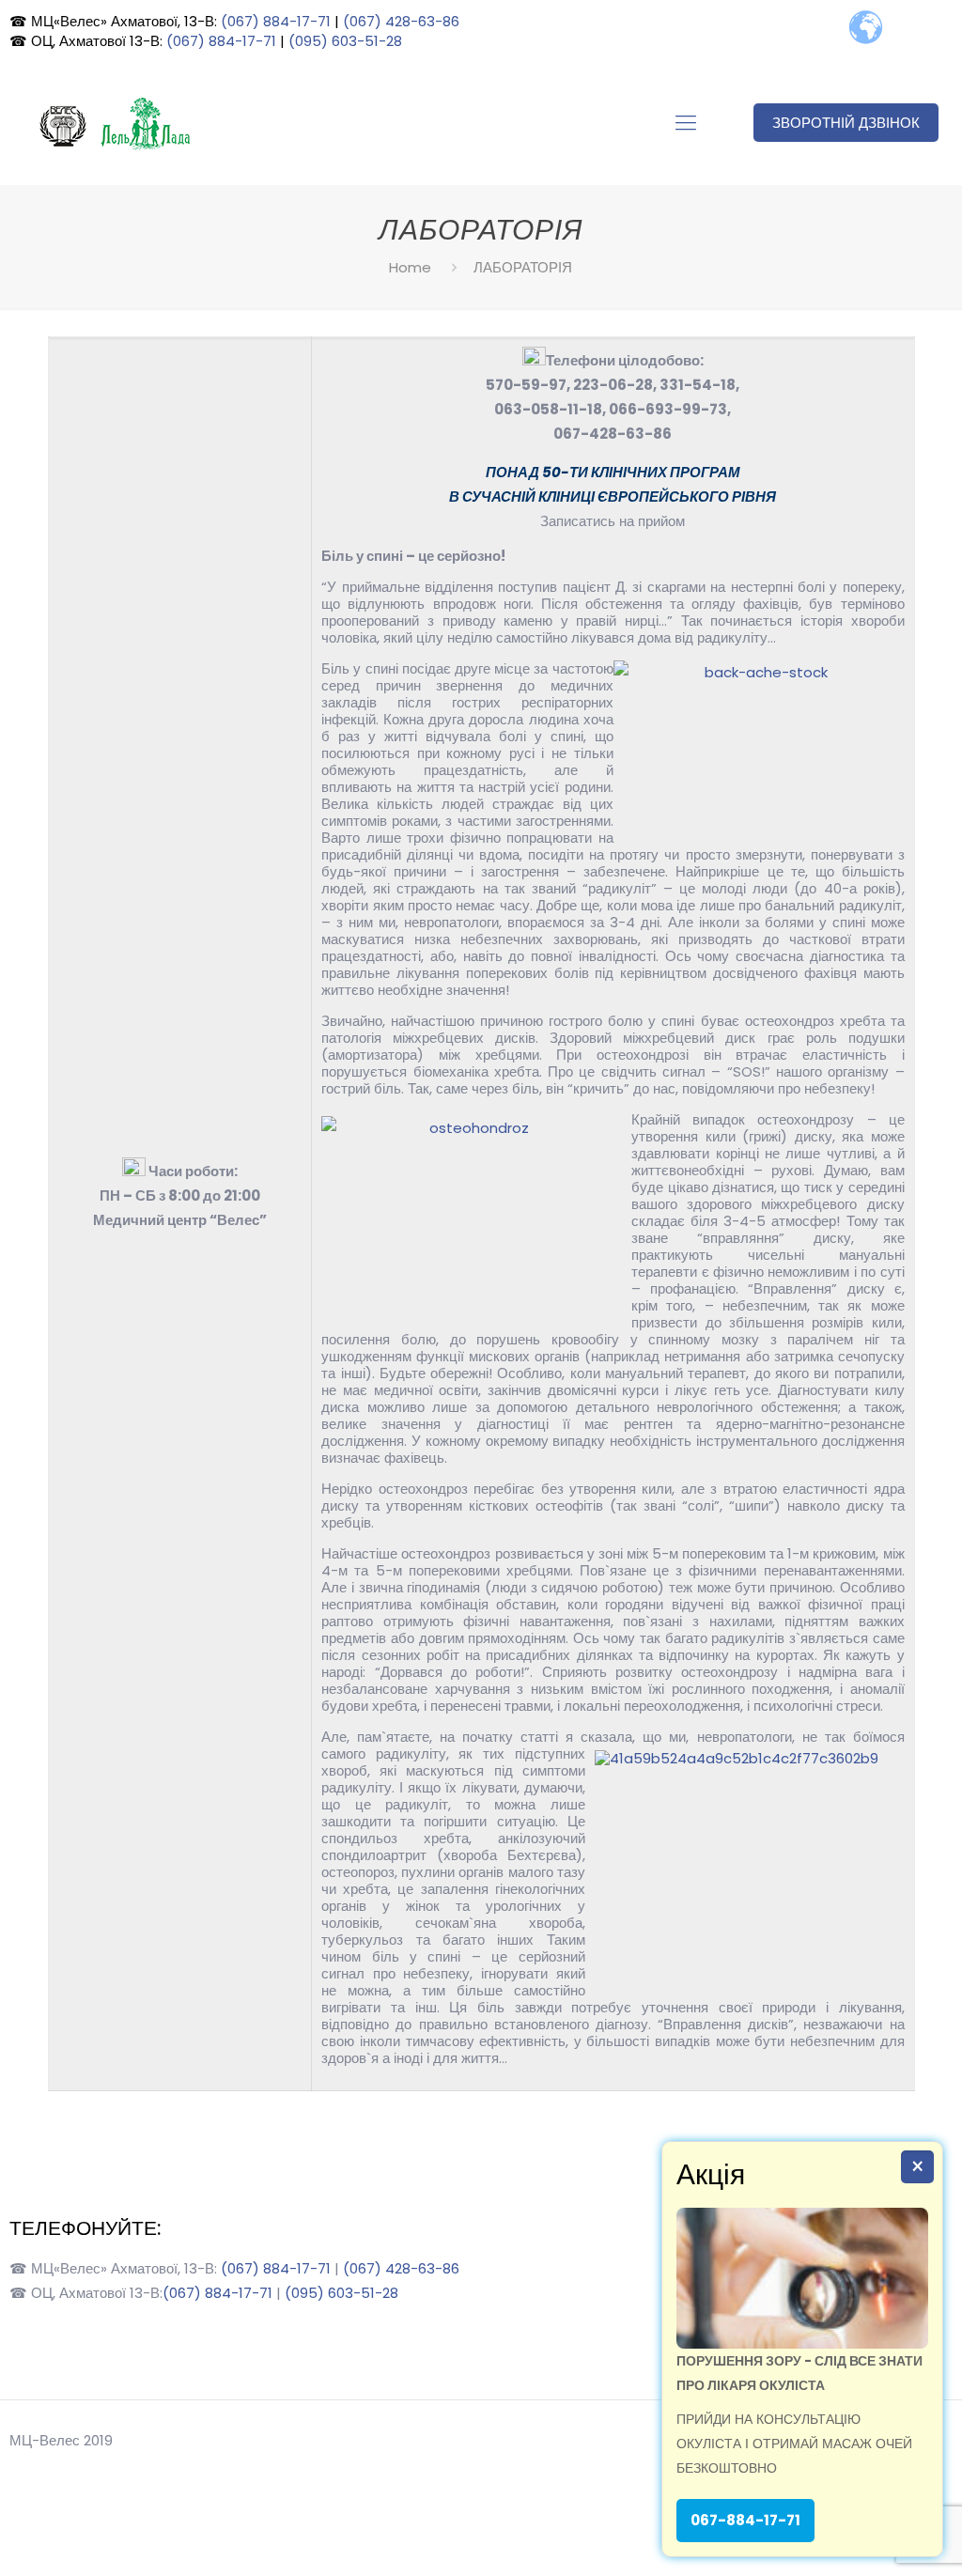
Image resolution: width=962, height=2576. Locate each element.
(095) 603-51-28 (345, 41)
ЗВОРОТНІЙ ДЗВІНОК (846, 123)
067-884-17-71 (745, 2520)
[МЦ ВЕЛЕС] (112, 123)
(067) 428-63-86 (401, 21)
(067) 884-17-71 (276, 21)
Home (410, 267)
